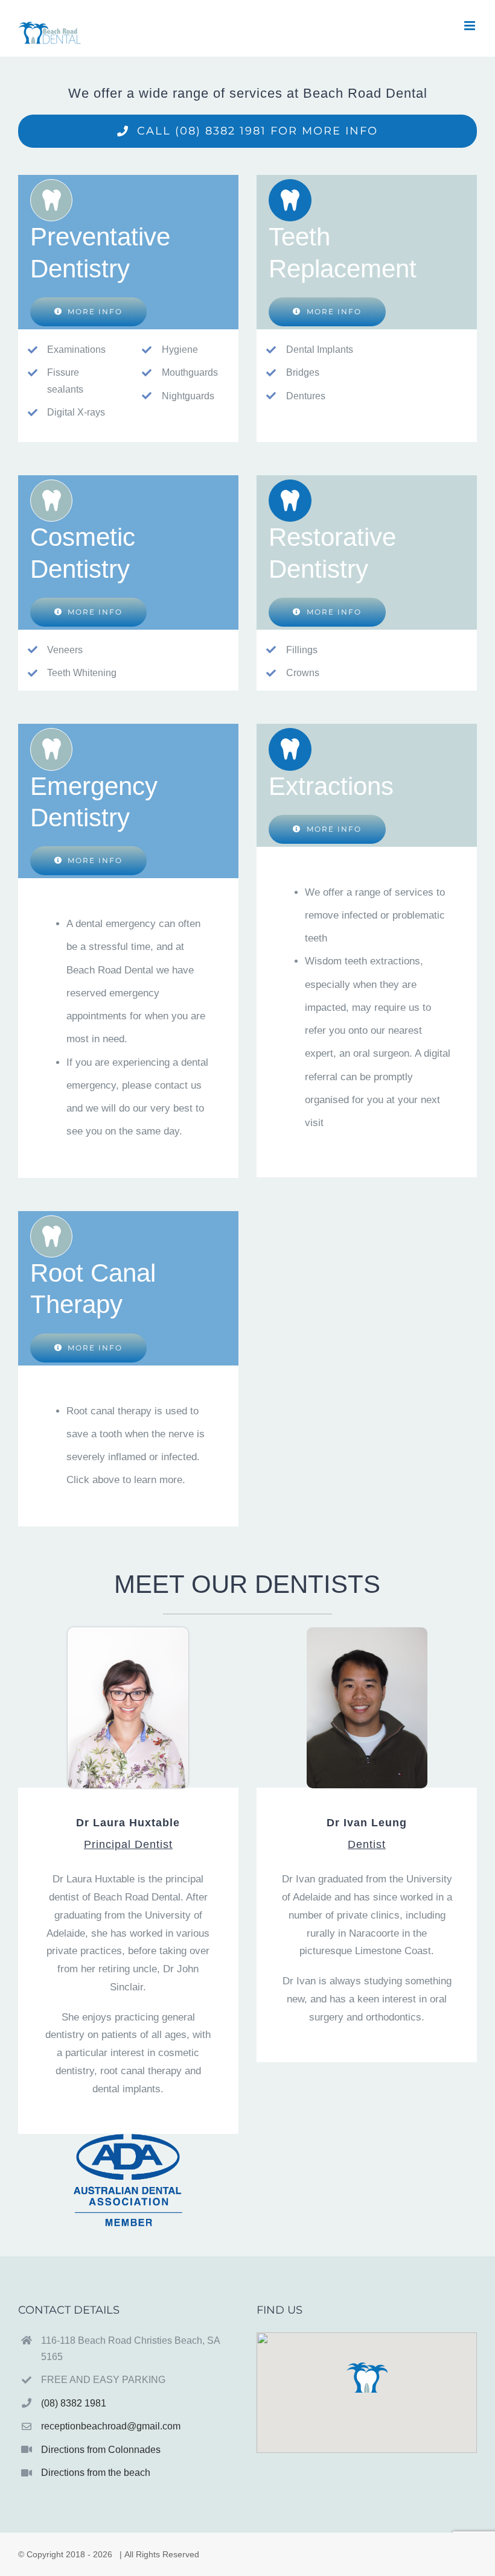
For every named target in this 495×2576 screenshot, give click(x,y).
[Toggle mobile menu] (471, 26)
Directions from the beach (96, 2473)
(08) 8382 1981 (74, 2403)
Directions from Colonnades (101, 2450)
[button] (367, 2378)
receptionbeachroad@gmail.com (111, 2426)
